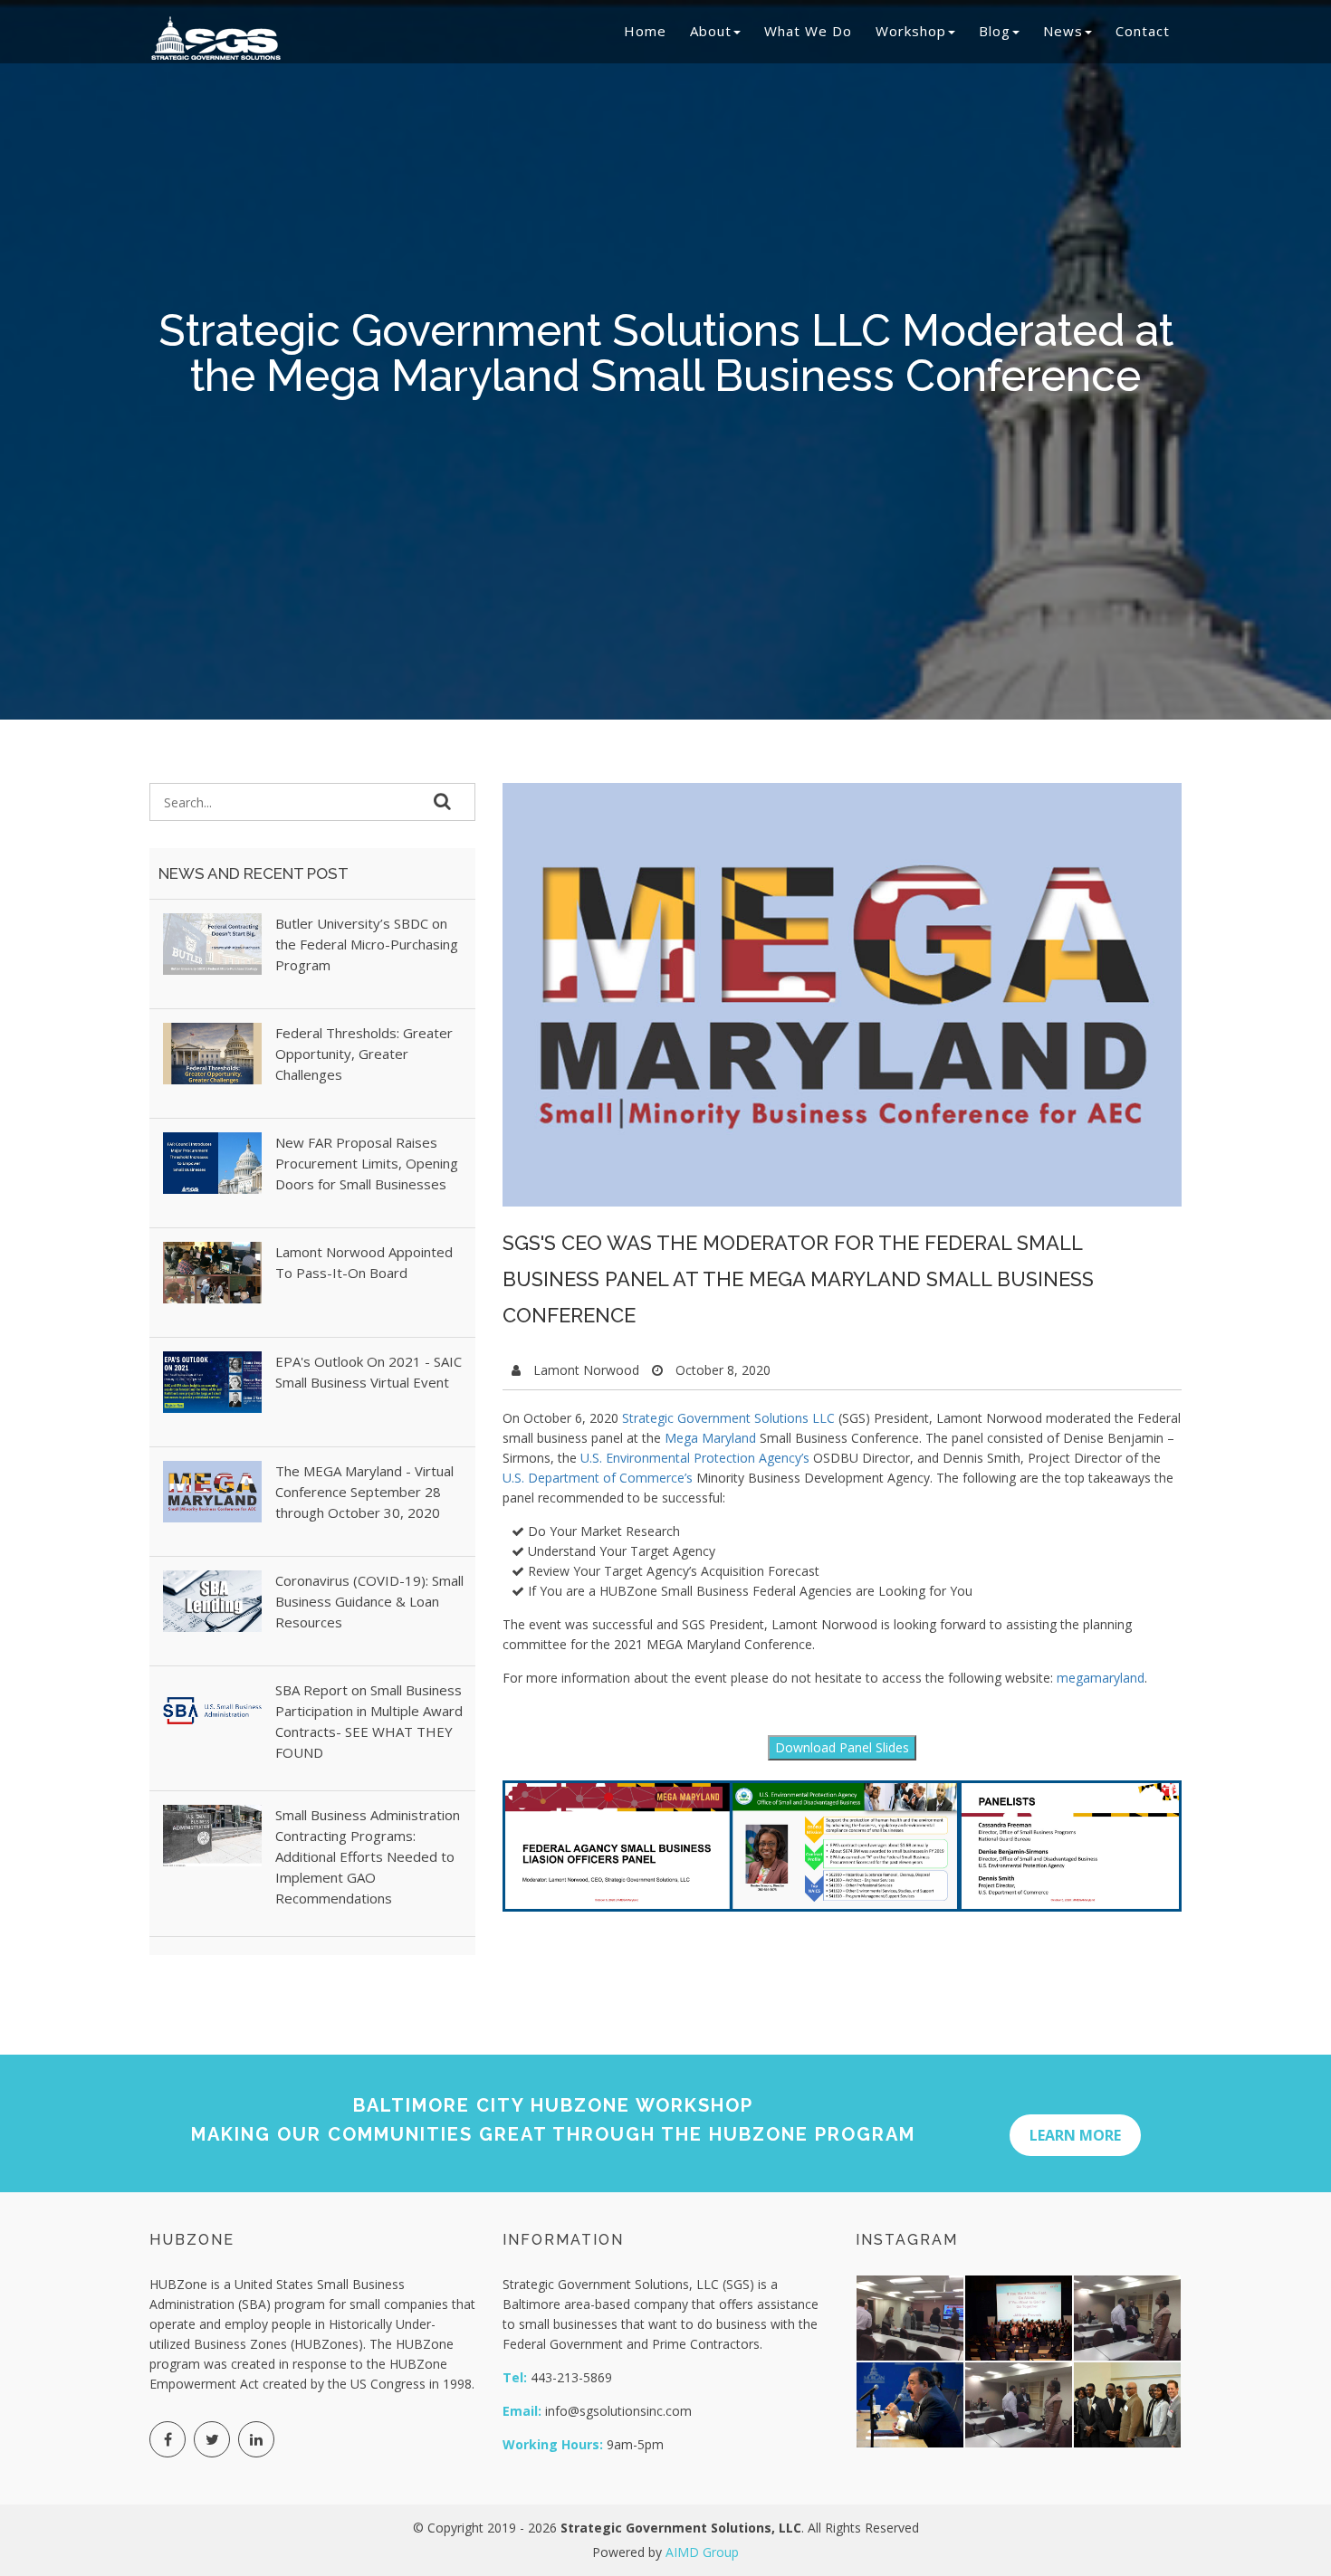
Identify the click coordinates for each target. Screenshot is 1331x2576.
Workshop (911, 31)
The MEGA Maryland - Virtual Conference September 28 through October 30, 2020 (364, 1492)
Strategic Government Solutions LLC (728, 1418)
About (711, 31)
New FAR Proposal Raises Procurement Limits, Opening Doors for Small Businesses (367, 1163)
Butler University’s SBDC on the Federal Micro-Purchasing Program (367, 944)
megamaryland (1101, 1678)
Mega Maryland (710, 1438)
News (1063, 31)
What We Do (808, 31)
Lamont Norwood (586, 1370)
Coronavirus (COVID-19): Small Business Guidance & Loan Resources (369, 1601)
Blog (995, 31)
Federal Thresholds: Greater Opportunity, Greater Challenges (364, 1054)
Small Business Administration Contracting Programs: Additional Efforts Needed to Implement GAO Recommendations (368, 1856)
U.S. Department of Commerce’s (598, 1478)
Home (645, 31)
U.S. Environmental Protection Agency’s (695, 1458)
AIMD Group (702, 2552)
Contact (1143, 31)
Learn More (1075, 2135)
